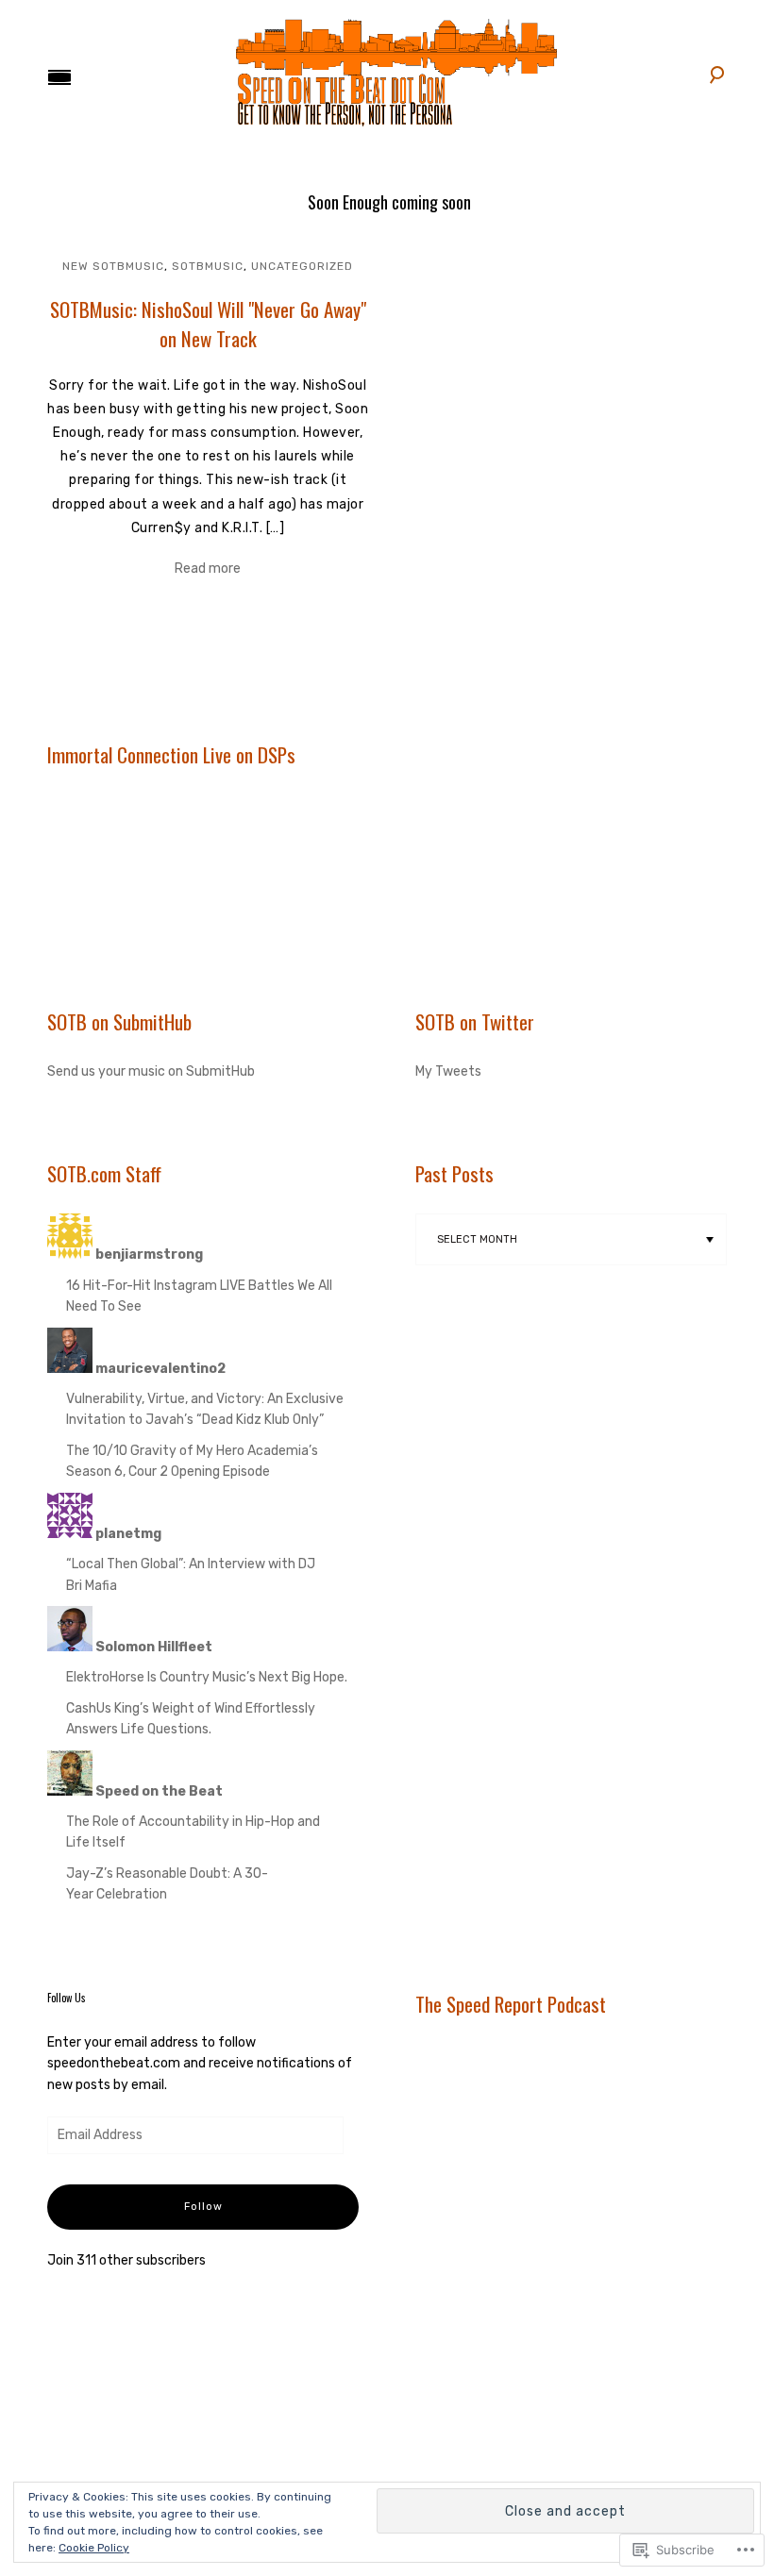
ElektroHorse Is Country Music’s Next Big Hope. (207, 1677)
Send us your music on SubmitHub (151, 1071)
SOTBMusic (208, 266)
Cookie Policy (94, 2548)
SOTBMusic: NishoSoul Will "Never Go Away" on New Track (208, 324)
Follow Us (67, 1998)
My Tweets (448, 1071)
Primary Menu (59, 77)
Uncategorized (302, 266)
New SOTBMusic (113, 266)
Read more (208, 569)
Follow (203, 2207)
